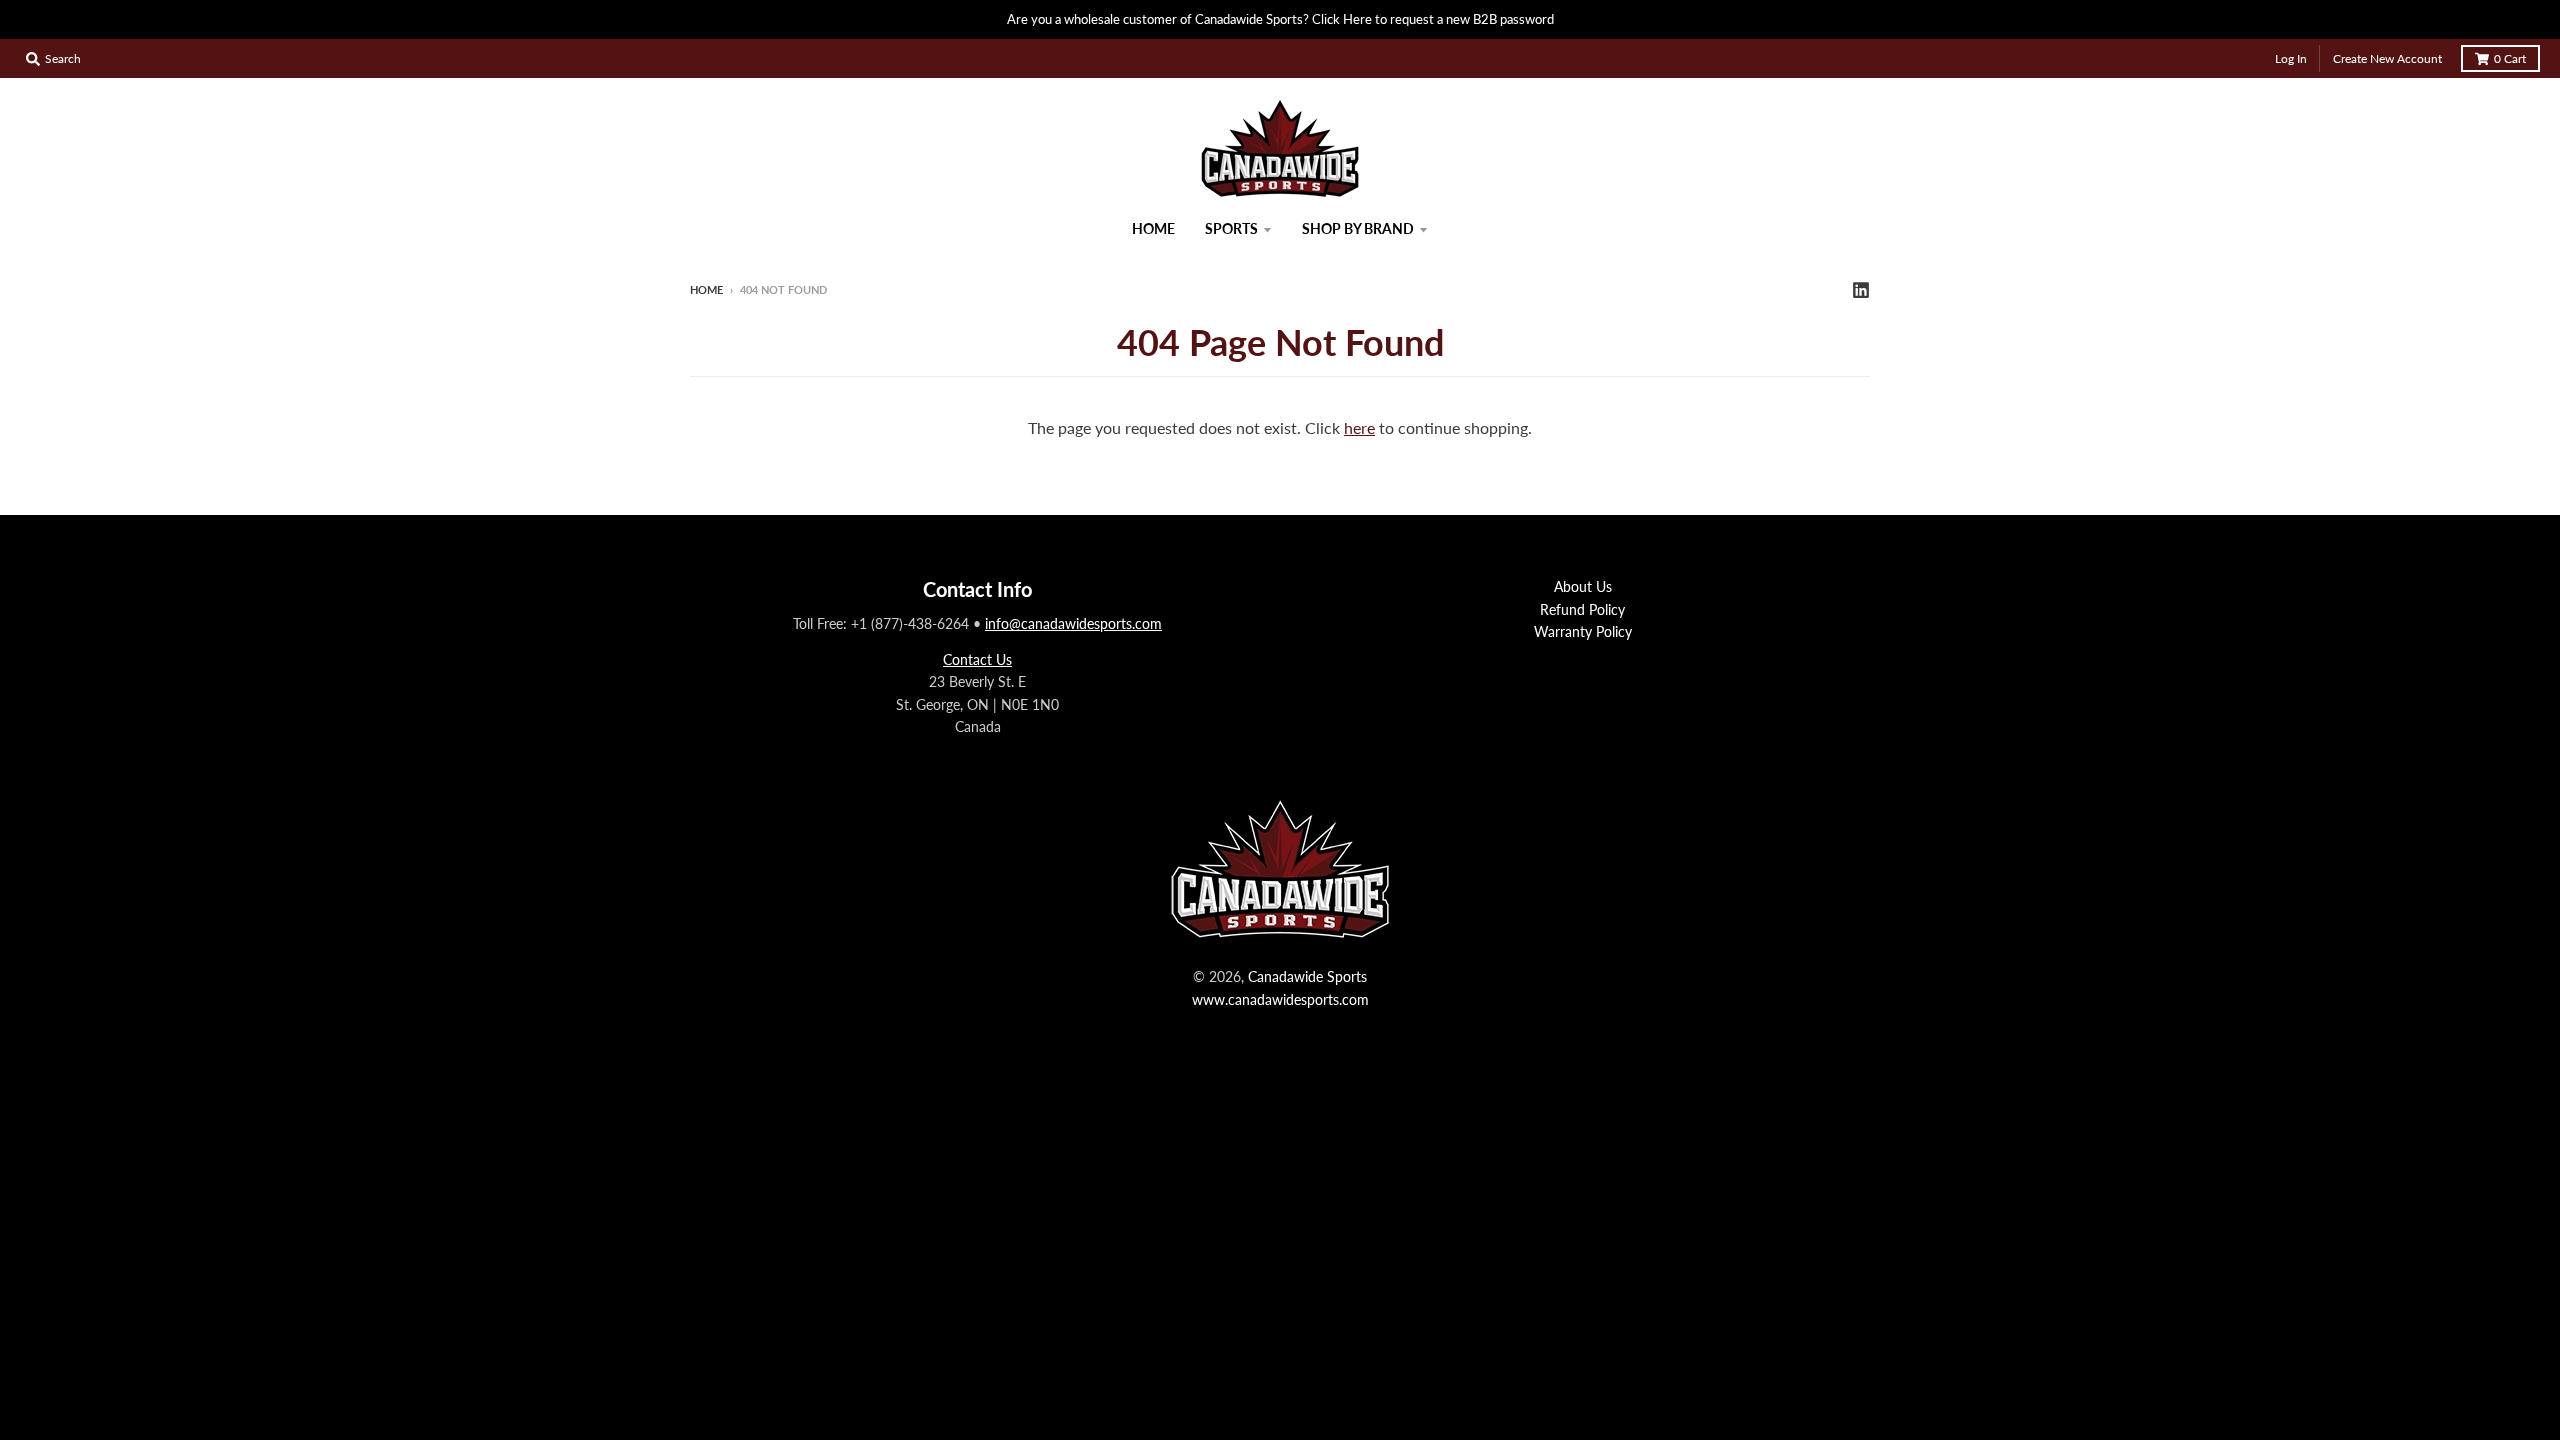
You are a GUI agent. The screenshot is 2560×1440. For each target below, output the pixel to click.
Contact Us (977, 659)
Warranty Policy (1583, 631)
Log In (2291, 58)
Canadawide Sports (1307, 976)
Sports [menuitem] (1231, 228)
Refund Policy (1582, 609)
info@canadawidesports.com (1073, 623)
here (1359, 427)
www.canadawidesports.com (1280, 999)
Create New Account (2387, 58)
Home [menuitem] (1153, 228)
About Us (1583, 586)
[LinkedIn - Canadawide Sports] (1861, 289)
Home (706, 289)
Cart (2510, 58)
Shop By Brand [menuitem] (1358, 228)
